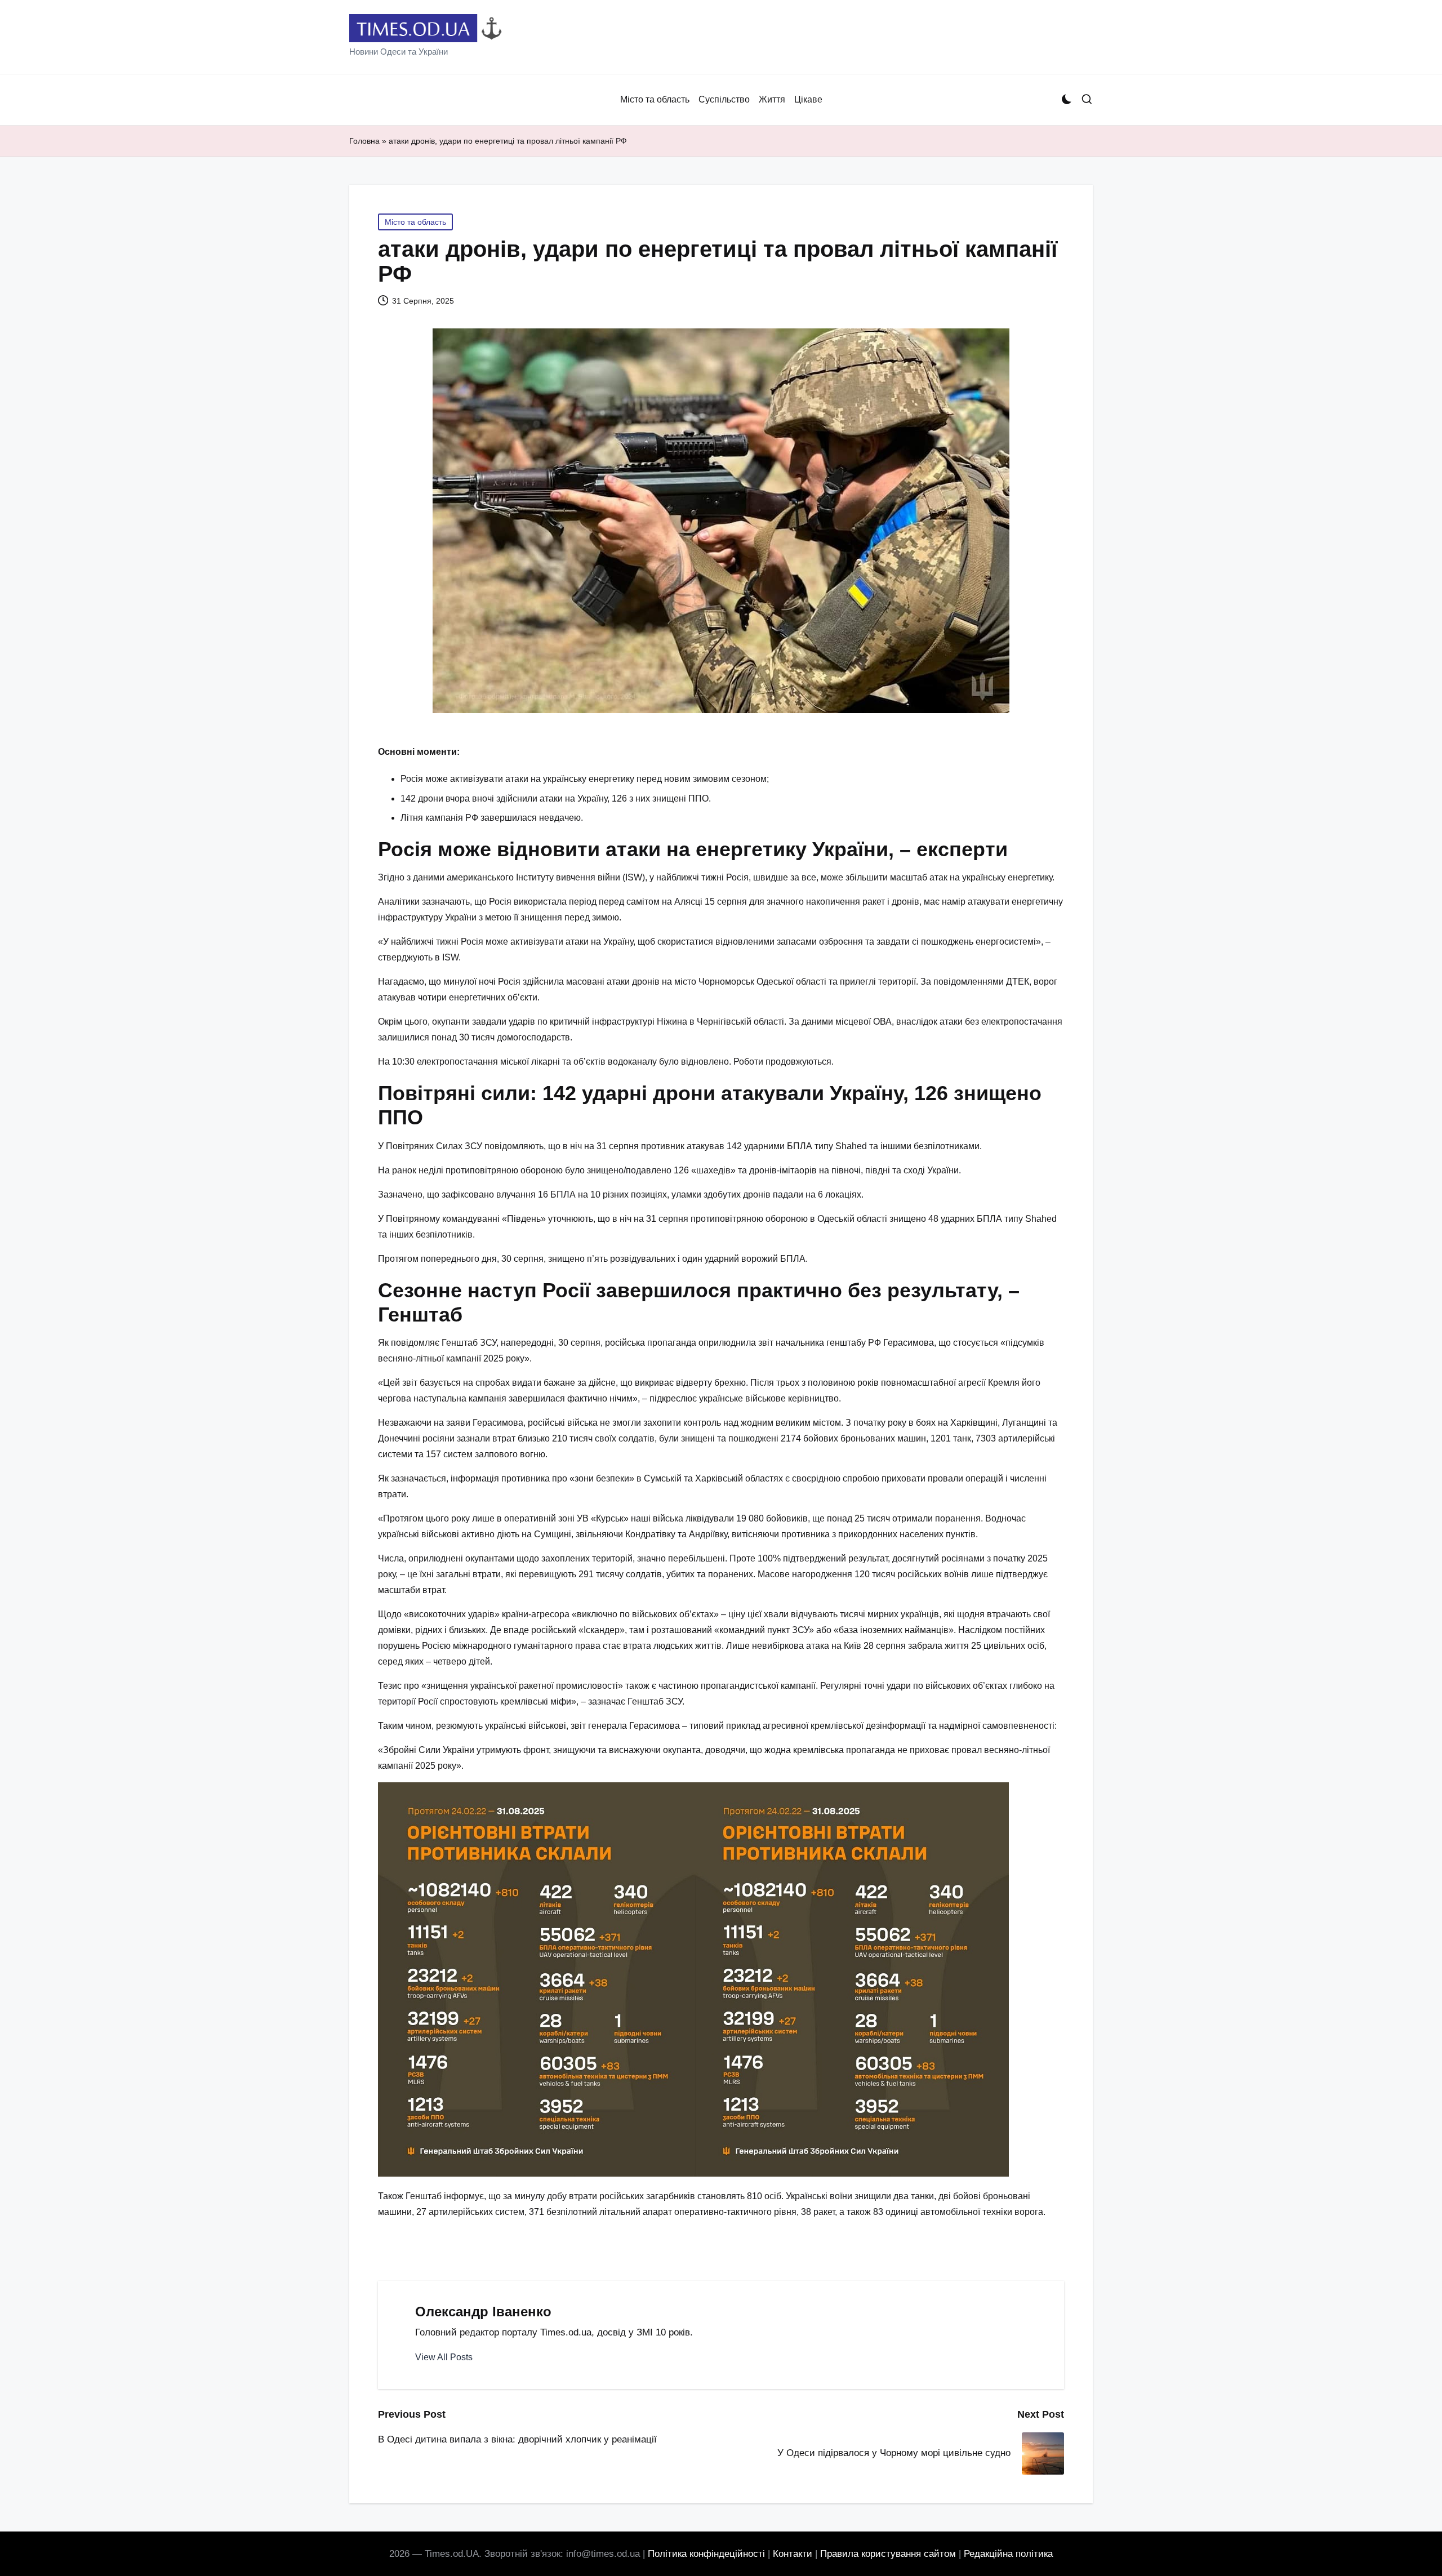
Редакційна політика (1008, 2554)
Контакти (793, 2554)
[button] (444, 2357)
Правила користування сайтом (888, 2554)
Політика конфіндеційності (706, 2554)
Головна (364, 141)
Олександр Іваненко (483, 2312)
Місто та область (415, 222)
